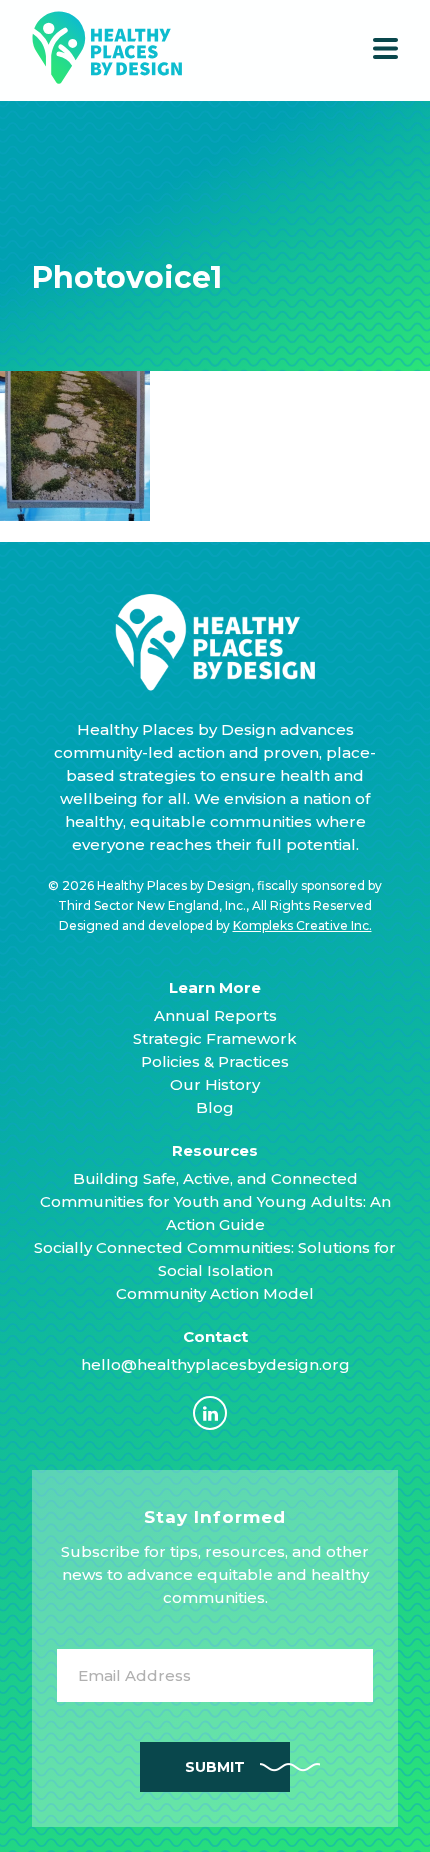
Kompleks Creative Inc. (302, 925)
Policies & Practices (215, 1061)
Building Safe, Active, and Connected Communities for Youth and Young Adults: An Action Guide (215, 1201)
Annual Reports (215, 1015)
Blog (215, 1107)
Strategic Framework (215, 1038)
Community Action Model (215, 1293)
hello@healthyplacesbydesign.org (215, 1364)
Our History (215, 1084)
